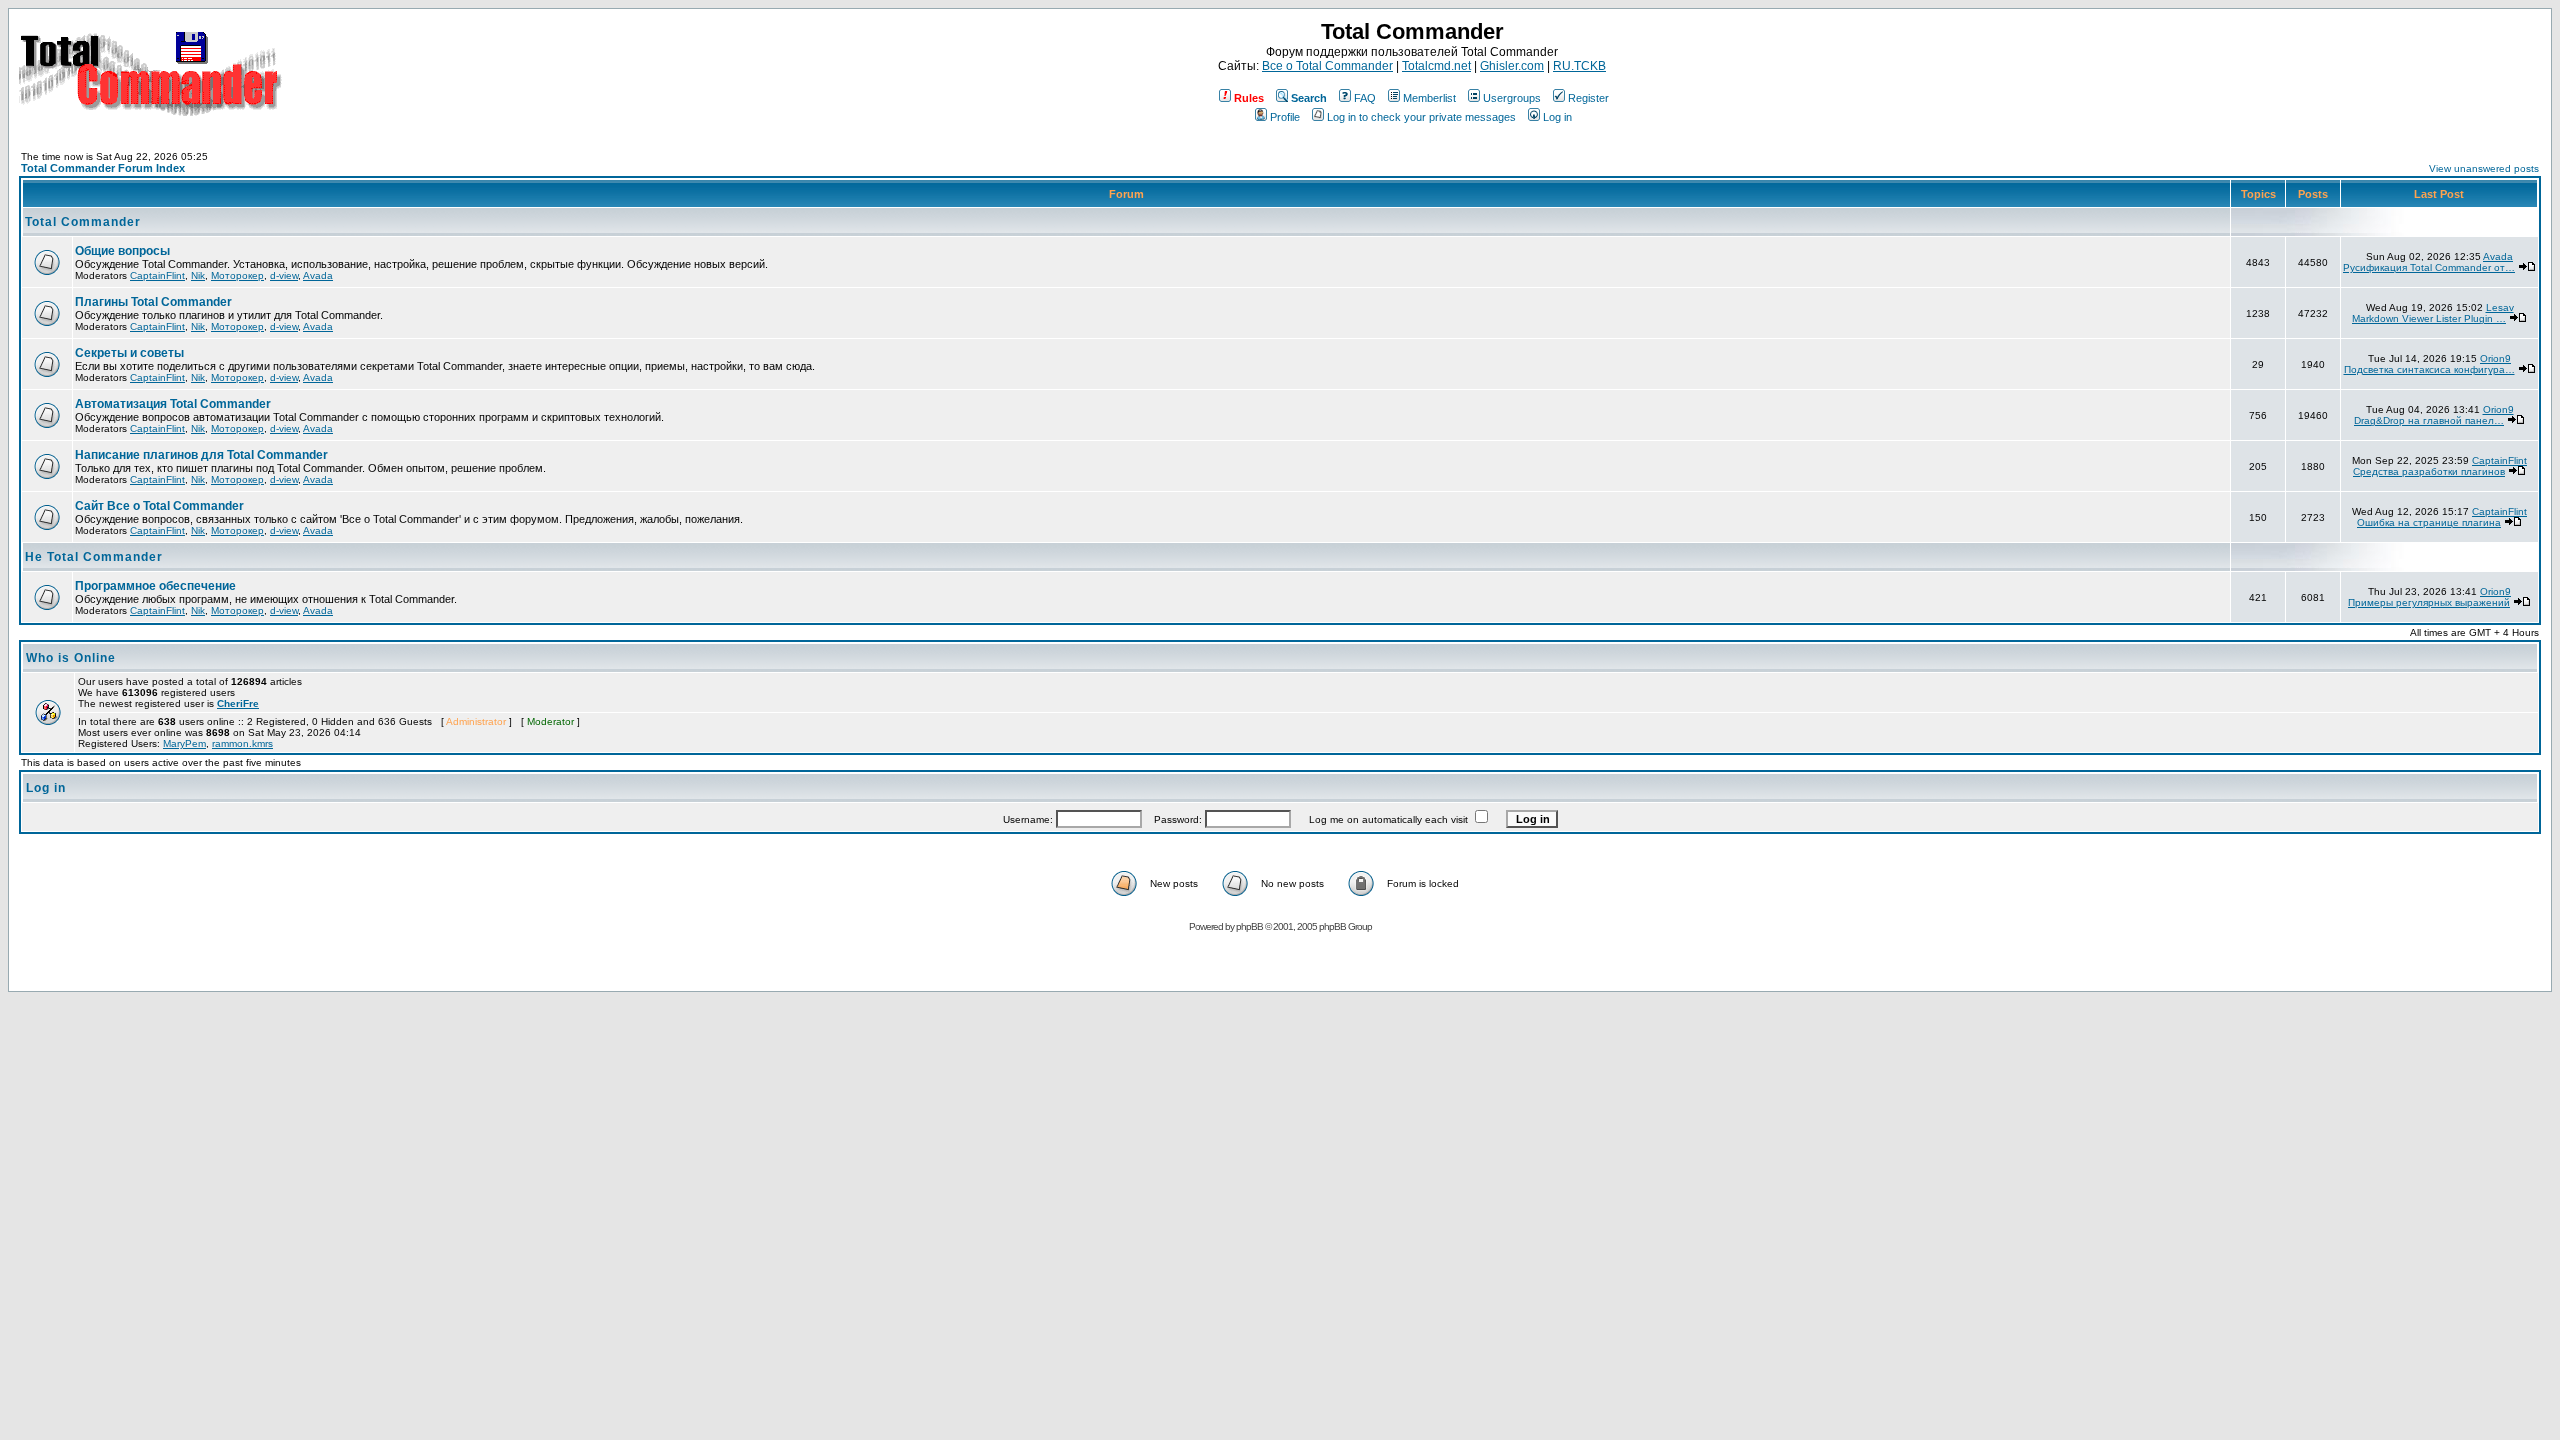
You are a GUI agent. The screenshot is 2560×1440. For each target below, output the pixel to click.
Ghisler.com (1512, 66)
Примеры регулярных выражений (2429, 602)
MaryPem (184, 743)
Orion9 (2495, 358)
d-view (284, 275)
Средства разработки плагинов (2429, 471)
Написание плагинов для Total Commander (201, 455)
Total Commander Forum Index (103, 168)
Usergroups (1512, 98)
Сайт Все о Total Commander (159, 506)
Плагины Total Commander (153, 302)
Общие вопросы (122, 251)
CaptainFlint (157, 275)
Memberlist (1429, 98)
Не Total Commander (94, 557)
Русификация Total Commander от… (2429, 267)
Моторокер (237, 275)
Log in (1557, 117)
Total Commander (83, 222)
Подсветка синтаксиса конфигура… (2429, 369)
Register (1588, 98)
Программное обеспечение (155, 586)
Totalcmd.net (1436, 66)
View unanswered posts (2484, 168)
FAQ (1365, 98)
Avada (318, 275)
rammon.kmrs (242, 743)
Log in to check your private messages (1421, 117)
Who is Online (71, 658)
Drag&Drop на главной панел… (2429, 420)
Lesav (2500, 307)
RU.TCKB (1579, 66)
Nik (198, 275)
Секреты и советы (129, 353)
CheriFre (238, 703)
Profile (1285, 117)
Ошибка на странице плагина (2429, 522)
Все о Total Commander (1327, 66)
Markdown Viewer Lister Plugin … (2429, 318)
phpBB (1249, 926)
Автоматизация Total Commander (173, 404)
